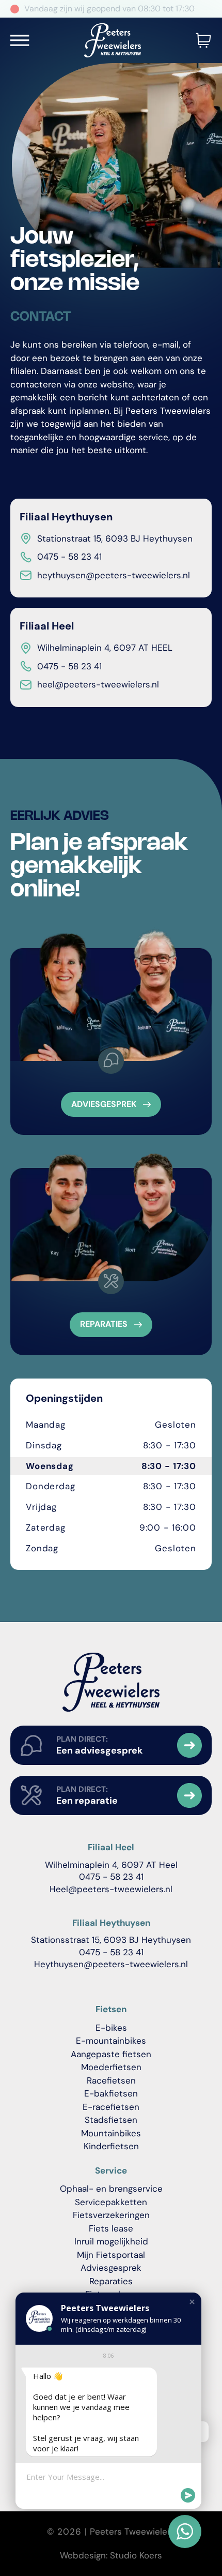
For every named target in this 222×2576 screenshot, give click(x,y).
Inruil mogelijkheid (111, 2241)
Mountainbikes (111, 2133)
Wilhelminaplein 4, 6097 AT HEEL (105, 648)
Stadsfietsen (111, 2120)
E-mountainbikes (111, 2041)
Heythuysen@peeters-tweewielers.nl (111, 1964)
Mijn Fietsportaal (111, 2255)
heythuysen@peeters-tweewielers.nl (114, 575)
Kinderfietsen (111, 2146)
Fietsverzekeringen (111, 2215)
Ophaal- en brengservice (111, 2189)
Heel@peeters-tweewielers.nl (111, 1889)
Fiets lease (111, 2228)
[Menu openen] (20, 40)
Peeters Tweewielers (132, 2532)
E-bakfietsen (111, 2093)
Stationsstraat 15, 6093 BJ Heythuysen (111, 1940)
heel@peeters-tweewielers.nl (98, 684)
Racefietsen (111, 2080)
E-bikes (111, 2028)
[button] (192, 2302)
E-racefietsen (111, 2107)
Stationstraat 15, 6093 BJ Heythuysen (115, 538)
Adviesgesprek (111, 2268)
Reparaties (111, 2281)
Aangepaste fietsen (111, 2054)
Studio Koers (136, 2555)
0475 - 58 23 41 (69, 666)
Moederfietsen (111, 2067)
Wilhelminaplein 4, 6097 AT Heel (111, 1865)
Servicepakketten (111, 2202)
